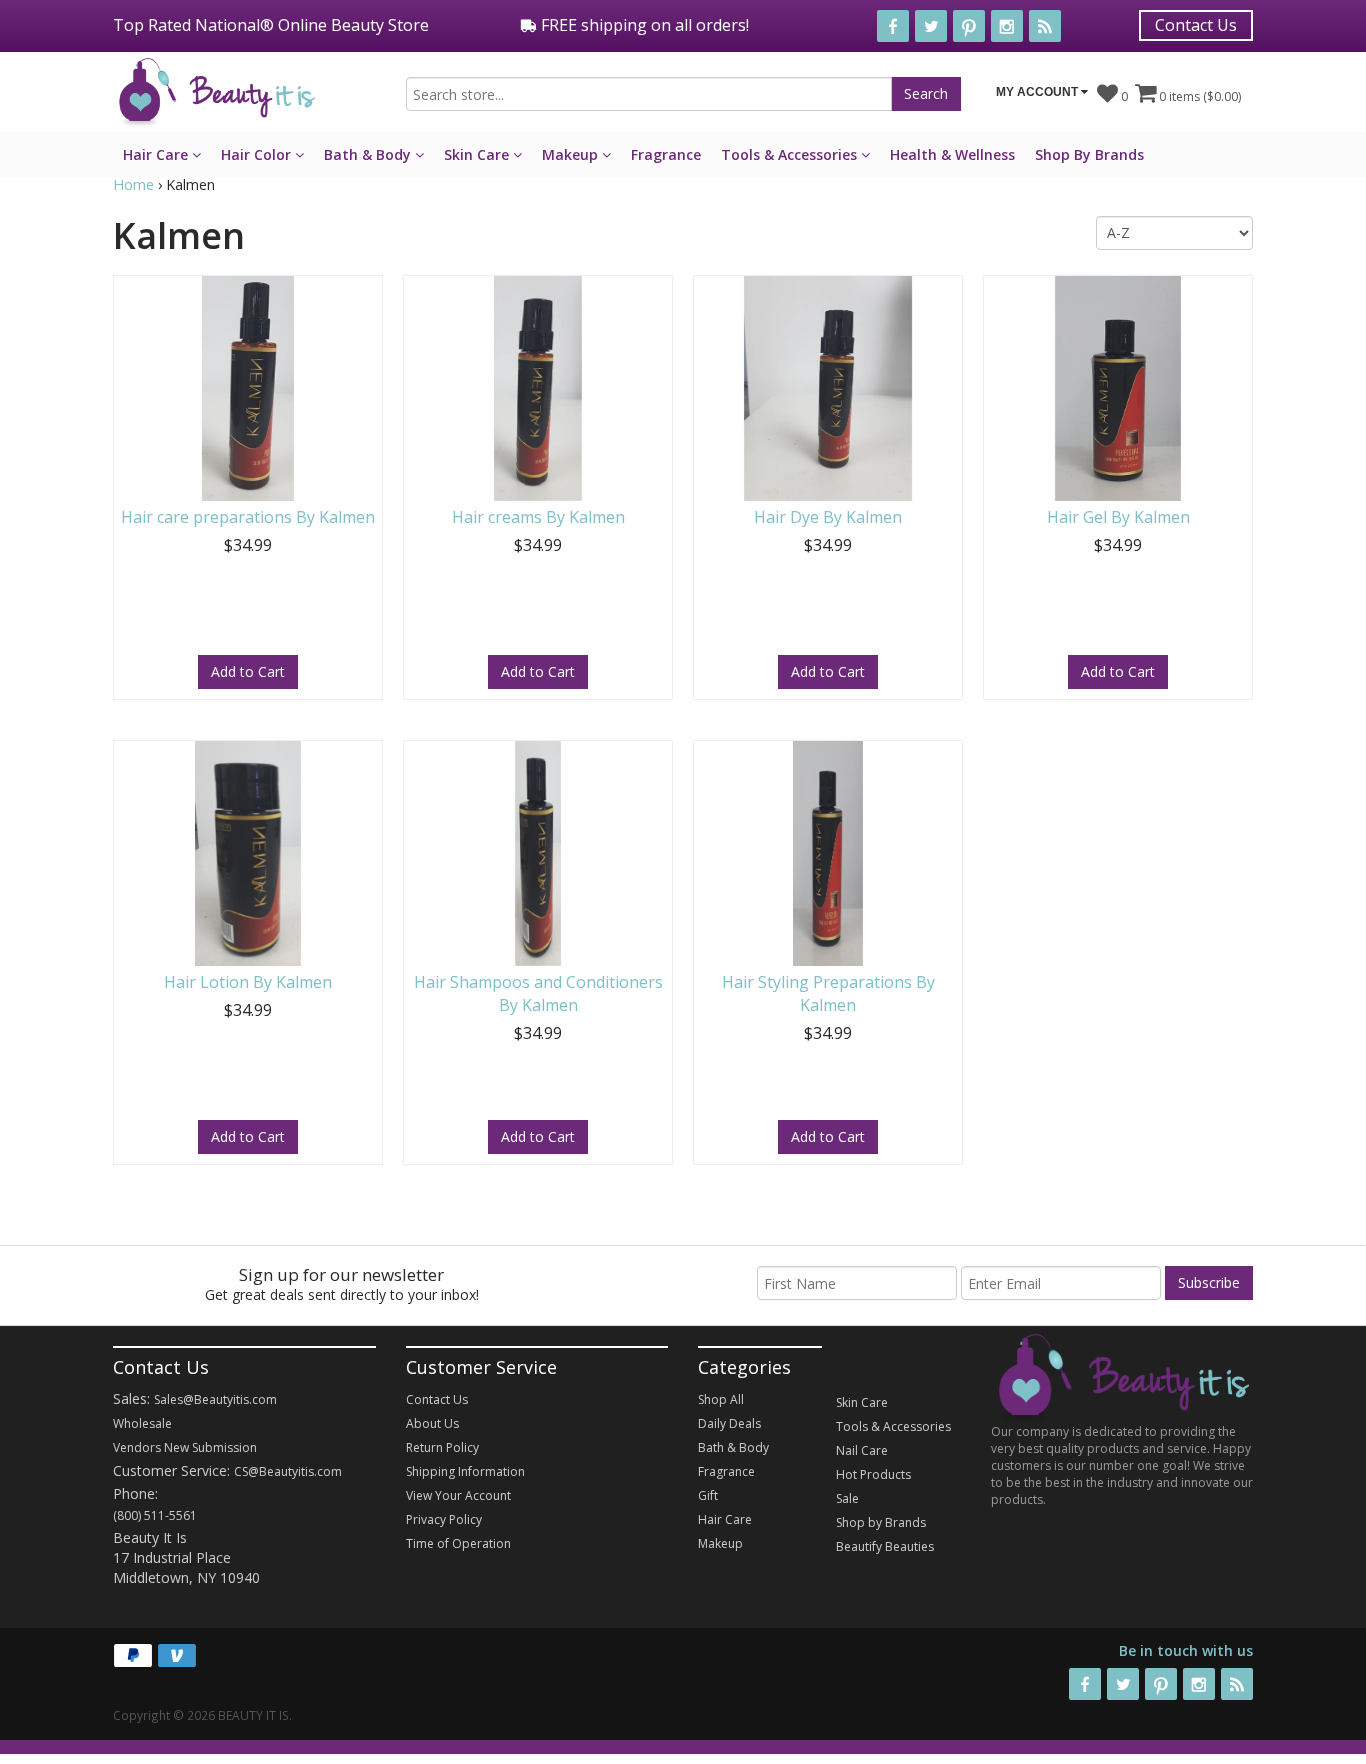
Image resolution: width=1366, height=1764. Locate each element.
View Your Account (458, 1495)
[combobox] (649, 94)
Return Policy (442, 1447)
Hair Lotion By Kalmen (248, 982)
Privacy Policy (444, 1519)
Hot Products (873, 1474)
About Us (432, 1423)
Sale (847, 1498)
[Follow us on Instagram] (1007, 26)
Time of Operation (458, 1543)
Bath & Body (369, 154)
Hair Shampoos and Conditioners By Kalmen (538, 993)
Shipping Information (465, 1471)
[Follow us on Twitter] (931, 26)
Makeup (572, 154)
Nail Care (862, 1450)
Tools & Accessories (791, 154)
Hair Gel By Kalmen (1118, 517)
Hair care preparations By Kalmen (248, 517)
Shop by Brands (881, 1522)
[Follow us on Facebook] (893, 26)
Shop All (721, 1399)
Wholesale (142, 1423)
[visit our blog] (1045, 26)
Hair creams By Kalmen (538, 517)
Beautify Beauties (885, 1546)
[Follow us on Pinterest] (969, 26)
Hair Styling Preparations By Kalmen (828, 993)
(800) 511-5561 (155, 1515)
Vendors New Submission (185, 1447)
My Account (1038, 92)
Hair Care (157, 154)
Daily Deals (729, 1423)
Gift (708, 1495)
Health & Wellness (952, 154)
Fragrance (666, 154)
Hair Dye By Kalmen (828, 517)
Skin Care (478, 154)
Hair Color (258, 154)
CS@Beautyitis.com (288, 1471)
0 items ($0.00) (1198, 96)
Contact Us (1196, 25)
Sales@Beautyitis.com (215, 1399)
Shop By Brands (1089, 154)
